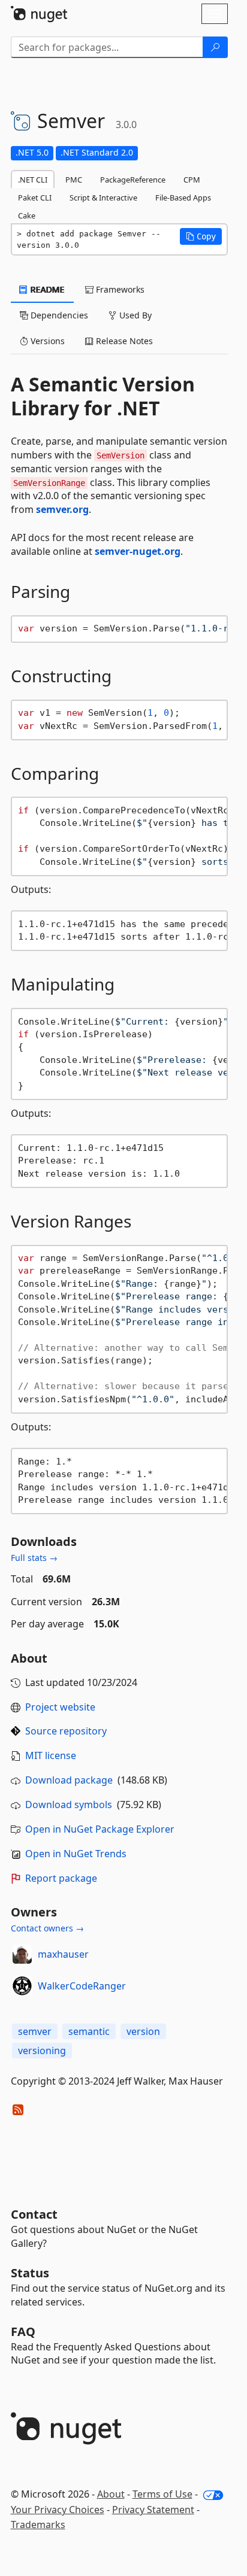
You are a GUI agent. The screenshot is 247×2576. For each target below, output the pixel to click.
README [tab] (46, 289)
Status (30, 2273)
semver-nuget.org (138, 551)
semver (35, 2031)
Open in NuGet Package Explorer (100, 1829)
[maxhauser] (22, 1954)
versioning (42, 2051)
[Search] (215, 47)
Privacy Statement (153, 2510)
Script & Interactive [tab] (103, 198)
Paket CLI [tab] (35, 198)
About (111, 2494)
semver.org (62, 509)
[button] (201, 236)
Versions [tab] (46, 341)
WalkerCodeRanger (82, 1986)
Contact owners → (47, 1928)
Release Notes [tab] (123, 341)
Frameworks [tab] (119, 289)
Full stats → (34, 1558)
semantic (89, 2031)
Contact (34, 2214)
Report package (61, 1878)
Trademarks (38, 2525)
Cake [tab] (27, 215)
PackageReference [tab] (133, 180)
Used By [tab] (134, 315)
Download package (69, 1780)
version (143, 2031)
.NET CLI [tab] (33, 180)
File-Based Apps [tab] (183, 198)
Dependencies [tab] (58, 315)
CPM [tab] (192, 180)
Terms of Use (162, 2494)
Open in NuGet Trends (76, 1854)
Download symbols (69, 1805)
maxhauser (63, 1954)
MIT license (51, 1755)
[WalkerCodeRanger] (22, 1986)
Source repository (66, 1731)
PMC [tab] (74, 180)
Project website (60, 1707)
